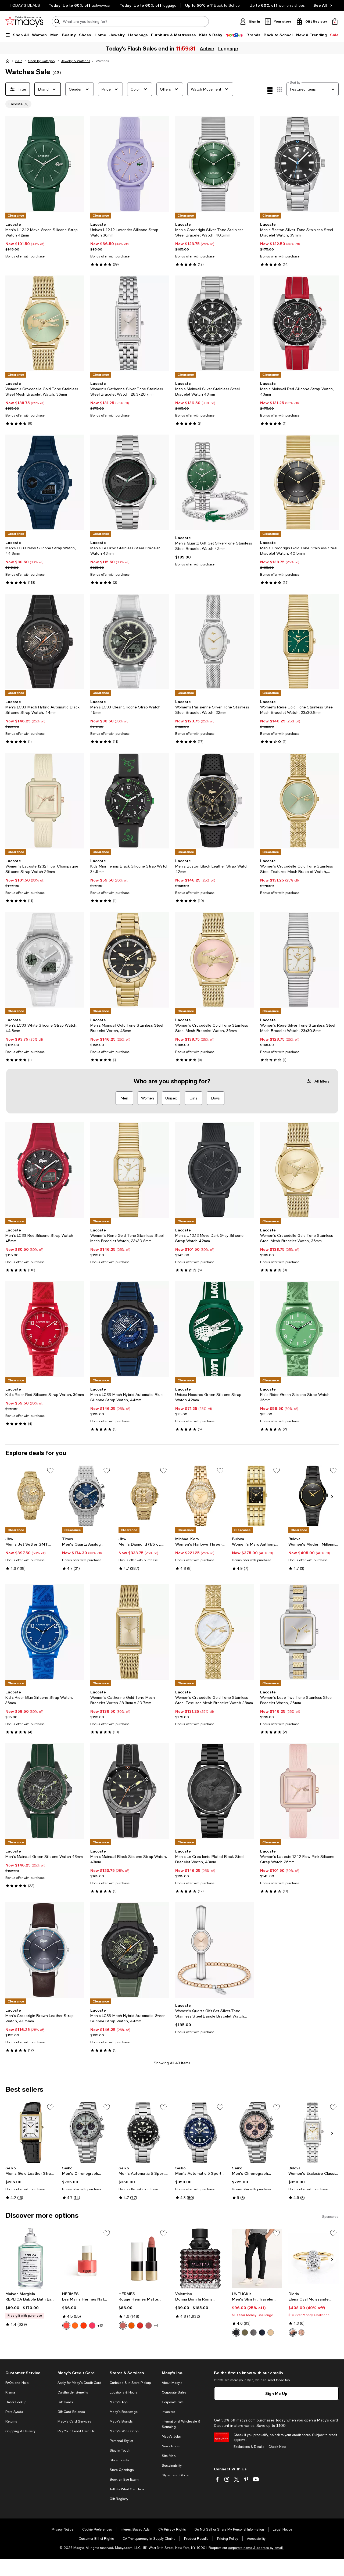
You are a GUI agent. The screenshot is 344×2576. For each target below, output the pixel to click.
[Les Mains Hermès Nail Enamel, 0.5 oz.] (87, 2259)
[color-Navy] (262, 2333)
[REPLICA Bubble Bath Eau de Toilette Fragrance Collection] (31, 2259)
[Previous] (12, 164)
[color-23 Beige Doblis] (123, 2326)
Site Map (169, 2456)
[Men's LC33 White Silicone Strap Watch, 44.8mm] (45, 960)
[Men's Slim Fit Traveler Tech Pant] (257, 2259)
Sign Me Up (276, 2393)
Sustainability (172, 2466)
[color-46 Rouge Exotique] (140, 2326)
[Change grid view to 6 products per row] (279, 89)
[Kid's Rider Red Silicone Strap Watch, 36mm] (45, 1329)
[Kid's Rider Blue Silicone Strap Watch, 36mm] (45, 1632)
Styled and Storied (176, 2475)
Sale (19, 61)
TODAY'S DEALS (25, 5)
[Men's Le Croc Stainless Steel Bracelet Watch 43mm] (130, 482)
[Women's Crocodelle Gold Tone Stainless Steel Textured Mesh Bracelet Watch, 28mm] (299, 801)
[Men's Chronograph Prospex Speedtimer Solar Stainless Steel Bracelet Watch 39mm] (87, 2133)
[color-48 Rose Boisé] (149, 2326)
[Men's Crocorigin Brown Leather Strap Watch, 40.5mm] (45, 1950)
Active (207, 48)
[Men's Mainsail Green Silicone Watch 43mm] (45, 1791)
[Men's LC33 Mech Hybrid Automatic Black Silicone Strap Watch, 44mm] (45, 642)
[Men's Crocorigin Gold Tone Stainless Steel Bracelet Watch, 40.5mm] (299, 482)
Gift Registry (119, 2499)
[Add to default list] (50, 1471)
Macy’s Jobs (171, 2437)
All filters (322, 1081)
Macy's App (119, 2402)
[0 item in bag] (335, 22)
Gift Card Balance (71, 2412)
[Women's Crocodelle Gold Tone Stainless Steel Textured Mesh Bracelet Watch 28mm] (214, 1632)
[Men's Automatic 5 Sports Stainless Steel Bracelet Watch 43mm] (144, 2133)
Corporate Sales (174, 2392)
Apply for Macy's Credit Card (79, 2383)
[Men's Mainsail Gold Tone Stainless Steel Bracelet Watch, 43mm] (130, 960)
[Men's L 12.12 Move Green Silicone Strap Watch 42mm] (45, 164)
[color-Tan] (271, 2333)
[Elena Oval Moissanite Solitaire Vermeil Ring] (313, 2259)
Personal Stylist (121, 2441)
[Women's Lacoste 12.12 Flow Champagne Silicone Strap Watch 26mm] (45, 801)
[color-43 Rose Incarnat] (92, 2326)
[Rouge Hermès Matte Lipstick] (144, 2259)
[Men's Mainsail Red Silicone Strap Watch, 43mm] (299, 323)
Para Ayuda (14, 2412)
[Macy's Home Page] (24, 22)
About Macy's (172, 2383)
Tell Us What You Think (127, 2489)
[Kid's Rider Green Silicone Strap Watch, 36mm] (299, 1329)
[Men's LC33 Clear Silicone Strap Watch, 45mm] (130, 642)
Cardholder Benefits (73, 2392)
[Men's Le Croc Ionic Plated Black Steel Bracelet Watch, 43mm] (214, 1791)
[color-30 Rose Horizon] (66, 2326)
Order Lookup (16, 2402)
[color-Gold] (293, 2333)
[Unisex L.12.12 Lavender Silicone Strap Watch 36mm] (130, 164)
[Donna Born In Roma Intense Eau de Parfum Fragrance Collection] (200, 2259)
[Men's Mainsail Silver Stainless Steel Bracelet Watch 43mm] (214, 323)
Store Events (119, 2460)
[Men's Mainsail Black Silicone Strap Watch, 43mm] (130, 1791)
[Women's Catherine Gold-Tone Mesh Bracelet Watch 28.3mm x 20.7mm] (130, 1632)
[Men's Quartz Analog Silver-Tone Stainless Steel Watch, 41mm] (87, 1496)
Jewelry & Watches (76, 61)
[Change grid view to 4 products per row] (270, 90)
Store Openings (122, 2470)
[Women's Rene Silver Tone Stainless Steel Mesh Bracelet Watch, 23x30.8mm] (299, 960)
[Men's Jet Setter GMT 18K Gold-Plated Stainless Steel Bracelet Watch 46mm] (31, 1496)
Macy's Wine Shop (124, 2431)
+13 (100, 2326)
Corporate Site (173, 2402)
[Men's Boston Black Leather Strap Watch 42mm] (214, 801)
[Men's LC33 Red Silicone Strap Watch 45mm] (45, 1170)
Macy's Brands (121, 2421)
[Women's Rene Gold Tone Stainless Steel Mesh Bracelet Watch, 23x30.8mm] (299, 642)
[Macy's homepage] (9, 62)
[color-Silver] (301, 2333)
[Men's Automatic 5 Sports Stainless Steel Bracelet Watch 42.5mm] (200, 2133)
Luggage (229, 48)
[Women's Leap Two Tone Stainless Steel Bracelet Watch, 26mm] (299, 1632)
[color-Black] (236, 2333)
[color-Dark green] (245, 2333)
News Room (171, 2446)
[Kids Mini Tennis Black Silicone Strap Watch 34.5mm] (130, 801)
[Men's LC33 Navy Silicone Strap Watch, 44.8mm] (45, 482)
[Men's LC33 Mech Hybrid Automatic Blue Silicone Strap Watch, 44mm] (130, 1329)
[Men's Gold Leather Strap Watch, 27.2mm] (31, 2133)
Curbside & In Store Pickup (130, 2383)
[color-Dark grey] (253, 2333)
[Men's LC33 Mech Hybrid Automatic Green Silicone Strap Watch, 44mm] (130, 1950)
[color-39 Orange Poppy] (84, 2326)
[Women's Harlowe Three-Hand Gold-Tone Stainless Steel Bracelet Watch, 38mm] (200, 1496)
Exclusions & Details (249, 2447)
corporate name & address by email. (256, 2548)
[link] (45, 240)
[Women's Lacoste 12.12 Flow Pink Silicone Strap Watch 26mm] (299, 1791)
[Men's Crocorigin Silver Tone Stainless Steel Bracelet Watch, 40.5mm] (214, 164)
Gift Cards (65, 2402)
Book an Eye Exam (124, 2480)
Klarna (10, 2392)
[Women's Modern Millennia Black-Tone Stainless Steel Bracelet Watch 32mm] (313, 1496)
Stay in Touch (120, 2450)
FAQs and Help (17, 2383)
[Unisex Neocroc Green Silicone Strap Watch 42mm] (214, 1329)
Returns (11, 2421)
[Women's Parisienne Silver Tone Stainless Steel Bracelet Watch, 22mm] (214, 642)
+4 (156, 2326)
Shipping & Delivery (20, 2431)
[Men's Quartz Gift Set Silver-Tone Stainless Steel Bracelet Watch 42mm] (214, 482)
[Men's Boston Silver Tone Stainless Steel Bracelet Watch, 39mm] (299, 164)
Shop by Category (42, 61)
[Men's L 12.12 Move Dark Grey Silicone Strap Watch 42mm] (214, 1170)
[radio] (66, 2326)
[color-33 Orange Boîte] (75, 2326)
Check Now (277, 2447)
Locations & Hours (123, 2392)
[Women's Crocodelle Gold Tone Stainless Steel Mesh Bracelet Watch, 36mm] (45, 323)
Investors (168, 2412)
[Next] (77, 164)
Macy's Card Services (74, 2421)
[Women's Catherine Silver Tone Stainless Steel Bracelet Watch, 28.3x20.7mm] (130, 323)
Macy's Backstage (124, 2412)
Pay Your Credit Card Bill (76, 2431)
